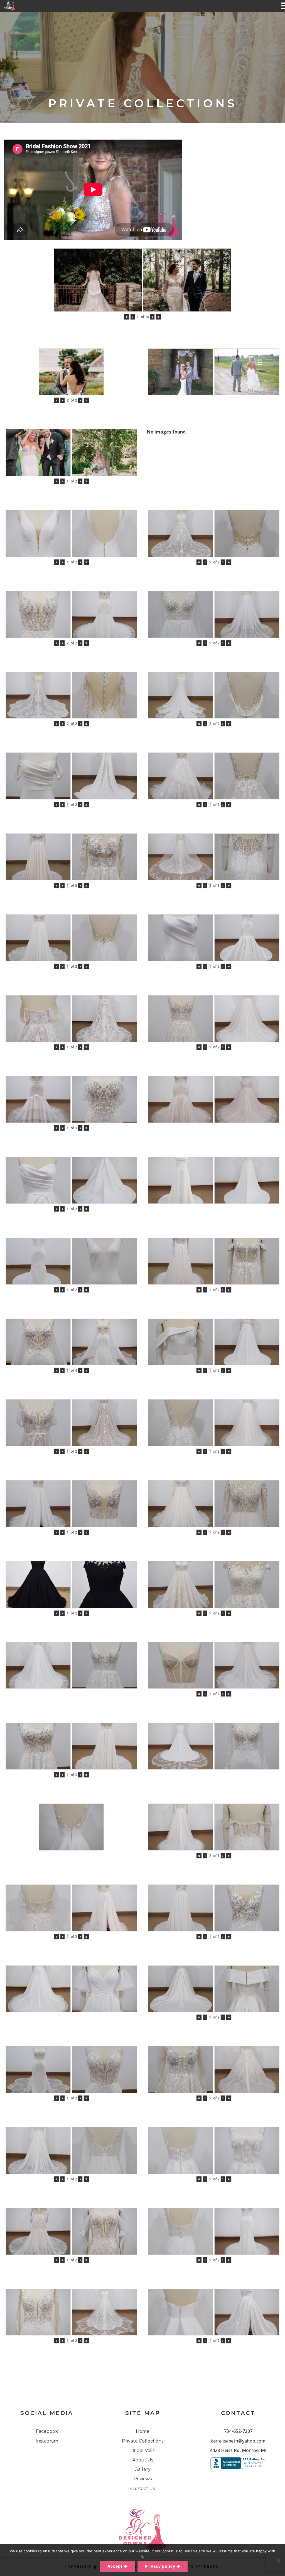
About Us (143, 2460)
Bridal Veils (142, 2450)
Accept (115, 2566)
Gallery (142, 2469)
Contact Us (142, 2489)
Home (143, 2431)
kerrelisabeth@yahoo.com (238, 2441)
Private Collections (143, 2441)
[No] (278, 2560)
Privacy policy (160, 2566)
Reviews (143, 2479)
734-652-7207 (238, 2431)
